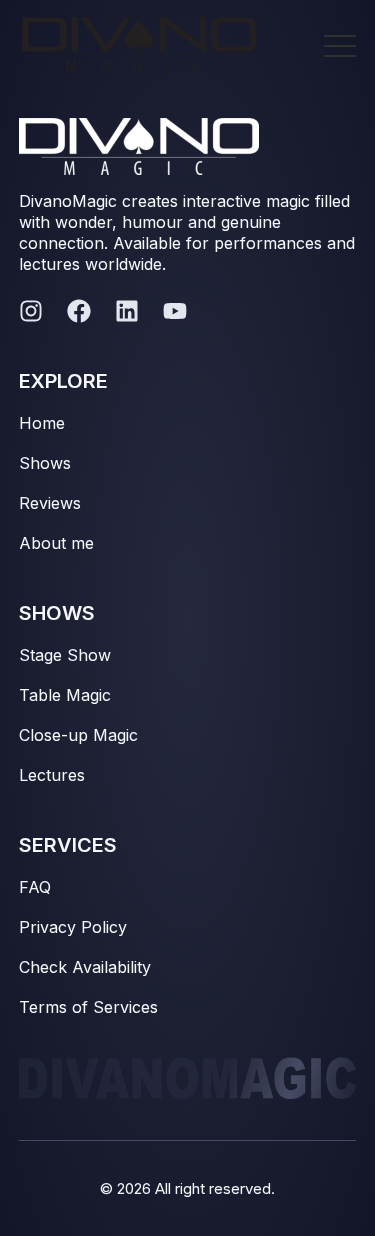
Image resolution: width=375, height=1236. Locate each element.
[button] (340, 41)
